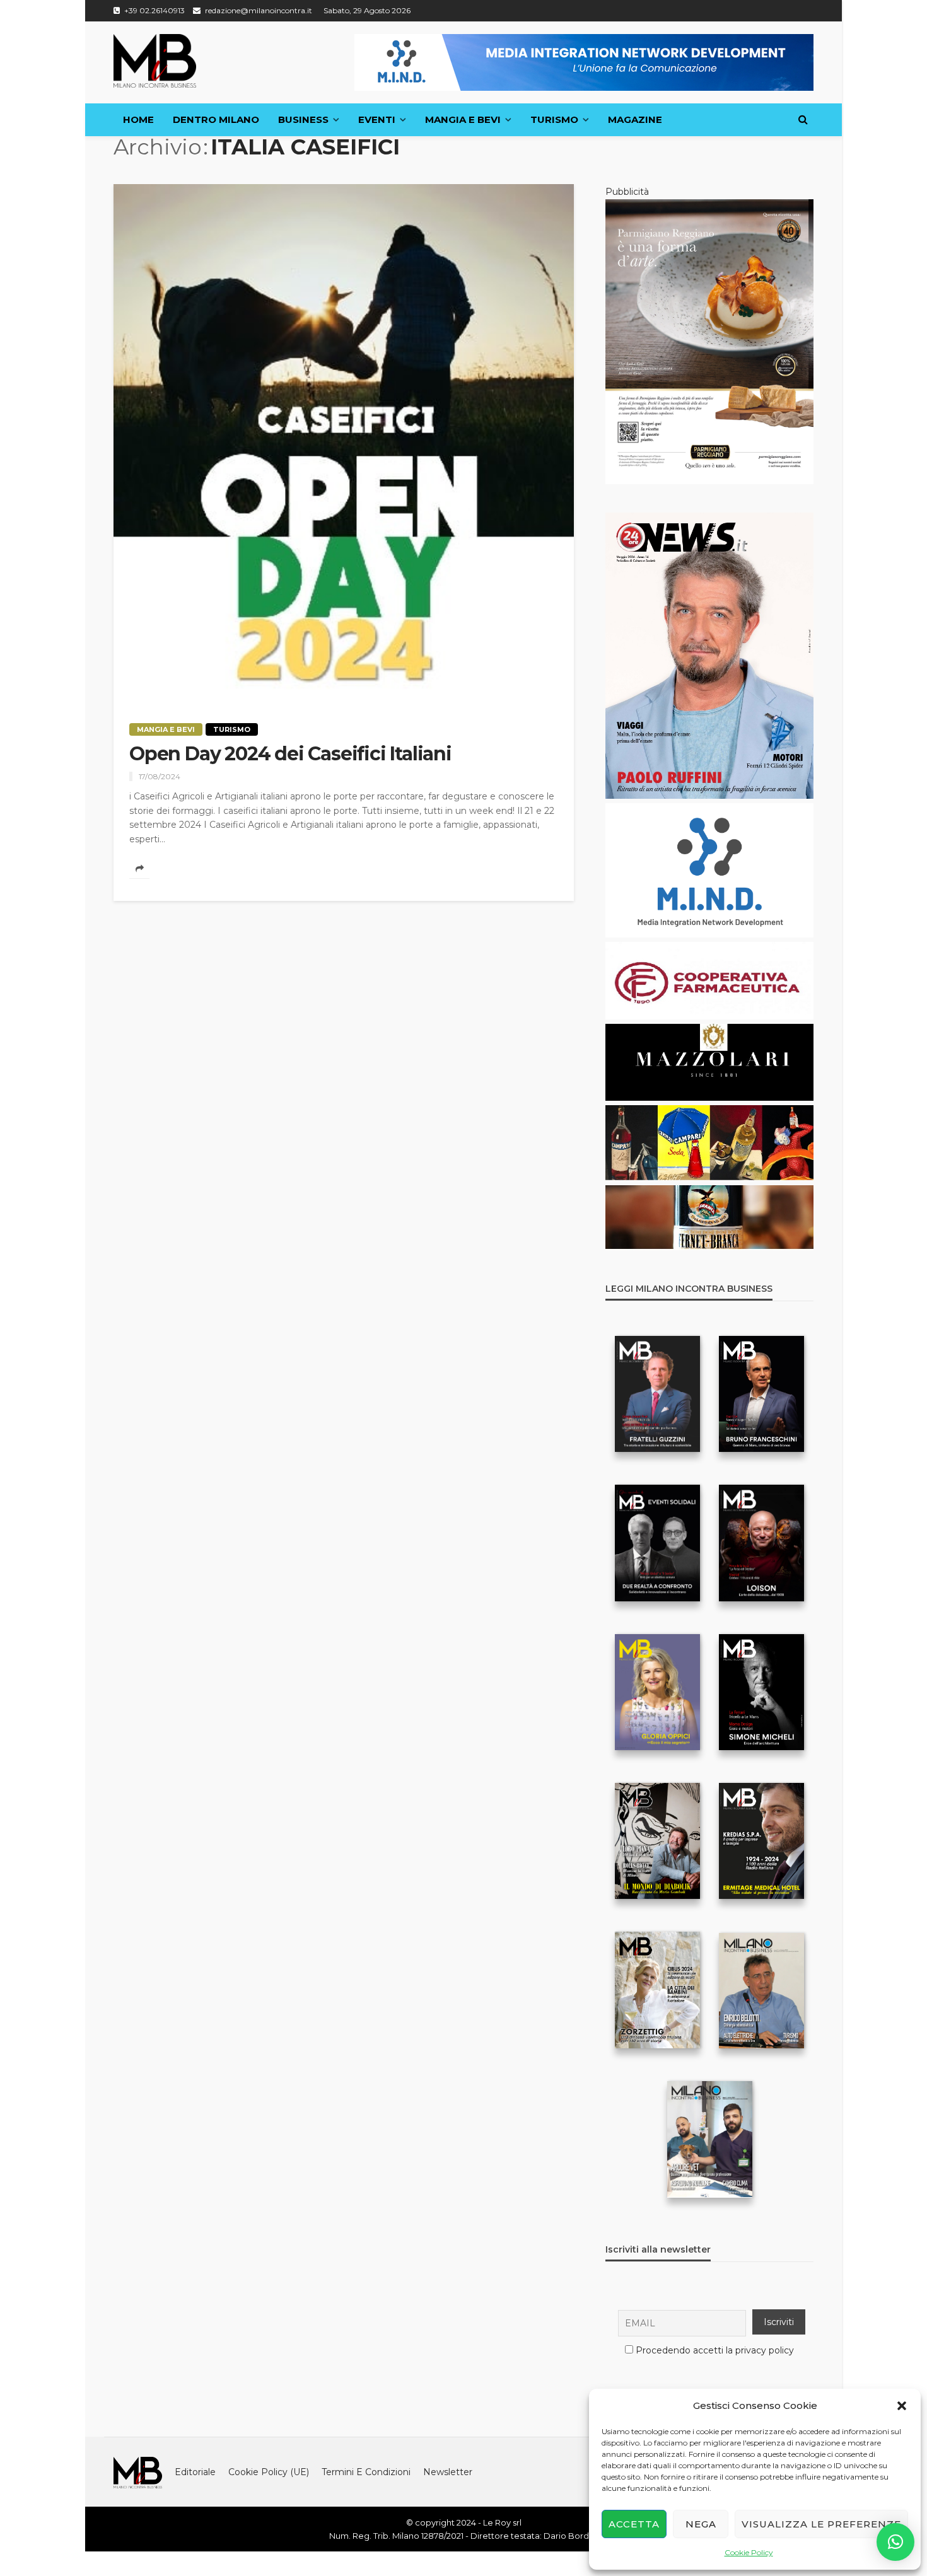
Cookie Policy (749, 2552)
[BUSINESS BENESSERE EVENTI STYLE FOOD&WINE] (155, 61)
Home (138, 119)
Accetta (634, 2524)
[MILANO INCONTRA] (138, 2472)
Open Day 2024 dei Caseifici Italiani (290, 754)
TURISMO (554, 119)
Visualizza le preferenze (821, 2524)
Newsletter (448, 2472)
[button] (902, 2406)
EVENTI (377, 119)
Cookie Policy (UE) (269, 2472)
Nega (701, 2524)
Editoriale (195, 2472)
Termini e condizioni (366, 2472)
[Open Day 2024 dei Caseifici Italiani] (344, 444)
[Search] (803, 120)
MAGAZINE (635, 119)
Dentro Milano (216, 119)
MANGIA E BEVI (463, 119)
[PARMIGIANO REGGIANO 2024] (709, 341)
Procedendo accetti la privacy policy (715, 2350)
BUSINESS (303, 119)
